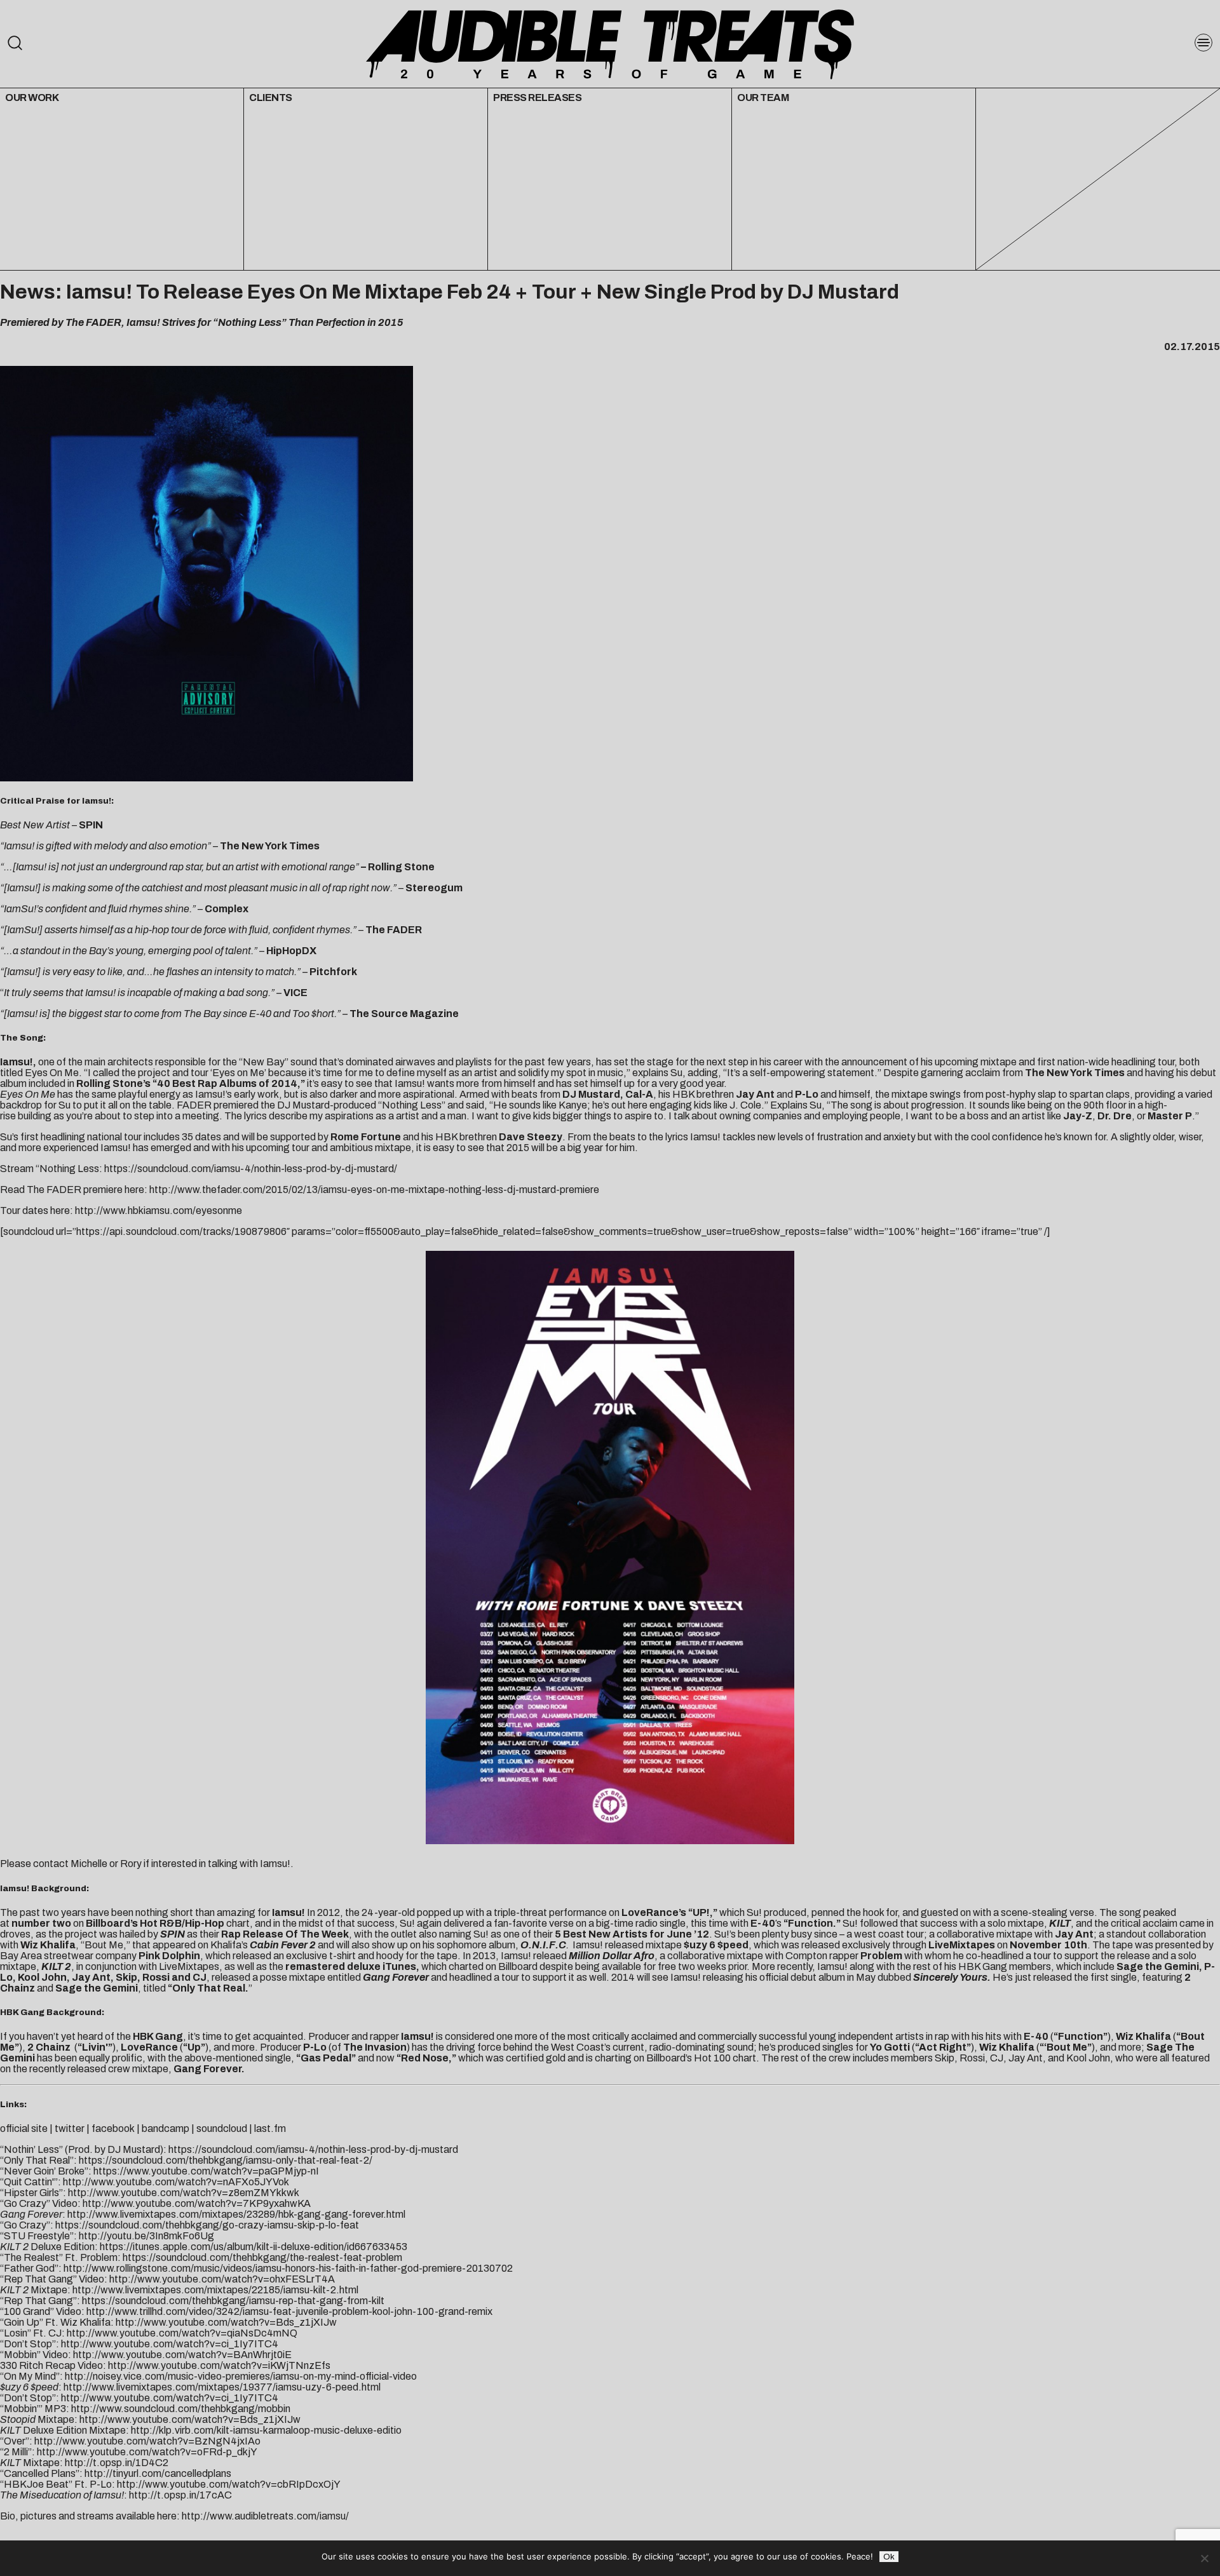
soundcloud (222, 2128)
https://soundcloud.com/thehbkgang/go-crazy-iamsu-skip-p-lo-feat (207, 2225)
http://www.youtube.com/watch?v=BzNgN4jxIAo (147, 2441)
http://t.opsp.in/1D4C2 (117, 2463)
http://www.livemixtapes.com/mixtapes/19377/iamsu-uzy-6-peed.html (222, 2387)
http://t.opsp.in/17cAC (180, 2495)
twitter (70, 2128)
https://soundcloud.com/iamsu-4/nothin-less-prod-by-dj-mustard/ (251, 1169)
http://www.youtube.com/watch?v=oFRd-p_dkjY (147, 2452)
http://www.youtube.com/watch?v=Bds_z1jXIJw (226, 2322)
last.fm (270, 2128)
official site (24, 2128)
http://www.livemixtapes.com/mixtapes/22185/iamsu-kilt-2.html (215, 2290)
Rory (131, 1864)
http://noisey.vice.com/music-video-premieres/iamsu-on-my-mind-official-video (241, 2376)
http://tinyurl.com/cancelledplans (158, 2473)
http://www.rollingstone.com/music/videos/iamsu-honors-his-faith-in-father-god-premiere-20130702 (288, 2268)
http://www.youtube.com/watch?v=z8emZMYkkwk (184, 2193)
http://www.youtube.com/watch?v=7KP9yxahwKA (197, 2203)
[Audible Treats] (610, 43)
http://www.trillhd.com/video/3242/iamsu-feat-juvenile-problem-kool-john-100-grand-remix (289, 2311)
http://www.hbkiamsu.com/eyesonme (159, 1210)
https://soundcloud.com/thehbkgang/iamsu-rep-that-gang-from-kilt (233, 2301)
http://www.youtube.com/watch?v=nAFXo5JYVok (176, 2182)
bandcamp (166, 2128)
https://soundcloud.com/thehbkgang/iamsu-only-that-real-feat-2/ (226, 2160)
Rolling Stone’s (113, 1083)
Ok (889, 2557)
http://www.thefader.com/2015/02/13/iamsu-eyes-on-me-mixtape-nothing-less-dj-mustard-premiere (374, 1190)
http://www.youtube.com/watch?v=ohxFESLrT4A (222, 2279)
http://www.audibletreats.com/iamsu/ (265, 2516)
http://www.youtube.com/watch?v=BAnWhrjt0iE (182, 2355)
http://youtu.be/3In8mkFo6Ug (146, 2236)
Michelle (89, 1864)
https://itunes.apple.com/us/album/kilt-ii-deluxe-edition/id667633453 (254, 2247)
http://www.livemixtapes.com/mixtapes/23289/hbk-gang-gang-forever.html (236, 2214)
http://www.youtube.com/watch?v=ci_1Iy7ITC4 (170, 2344)
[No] (1204, 2558)
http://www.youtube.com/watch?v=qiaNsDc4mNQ (182, 2333)
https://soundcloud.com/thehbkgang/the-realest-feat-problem (262, 2257)
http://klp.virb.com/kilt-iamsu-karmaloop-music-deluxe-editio (266, 2430)
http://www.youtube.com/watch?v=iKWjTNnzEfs (219, 2365)
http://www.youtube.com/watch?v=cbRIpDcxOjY (229, 2484)
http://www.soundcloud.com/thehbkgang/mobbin (181, 2409)
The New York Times (1075, 1073)
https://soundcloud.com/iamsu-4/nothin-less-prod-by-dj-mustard (313, 2149)
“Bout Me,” (105, 1945)
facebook (113, 2128)
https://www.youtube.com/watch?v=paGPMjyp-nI (206, 2171)
